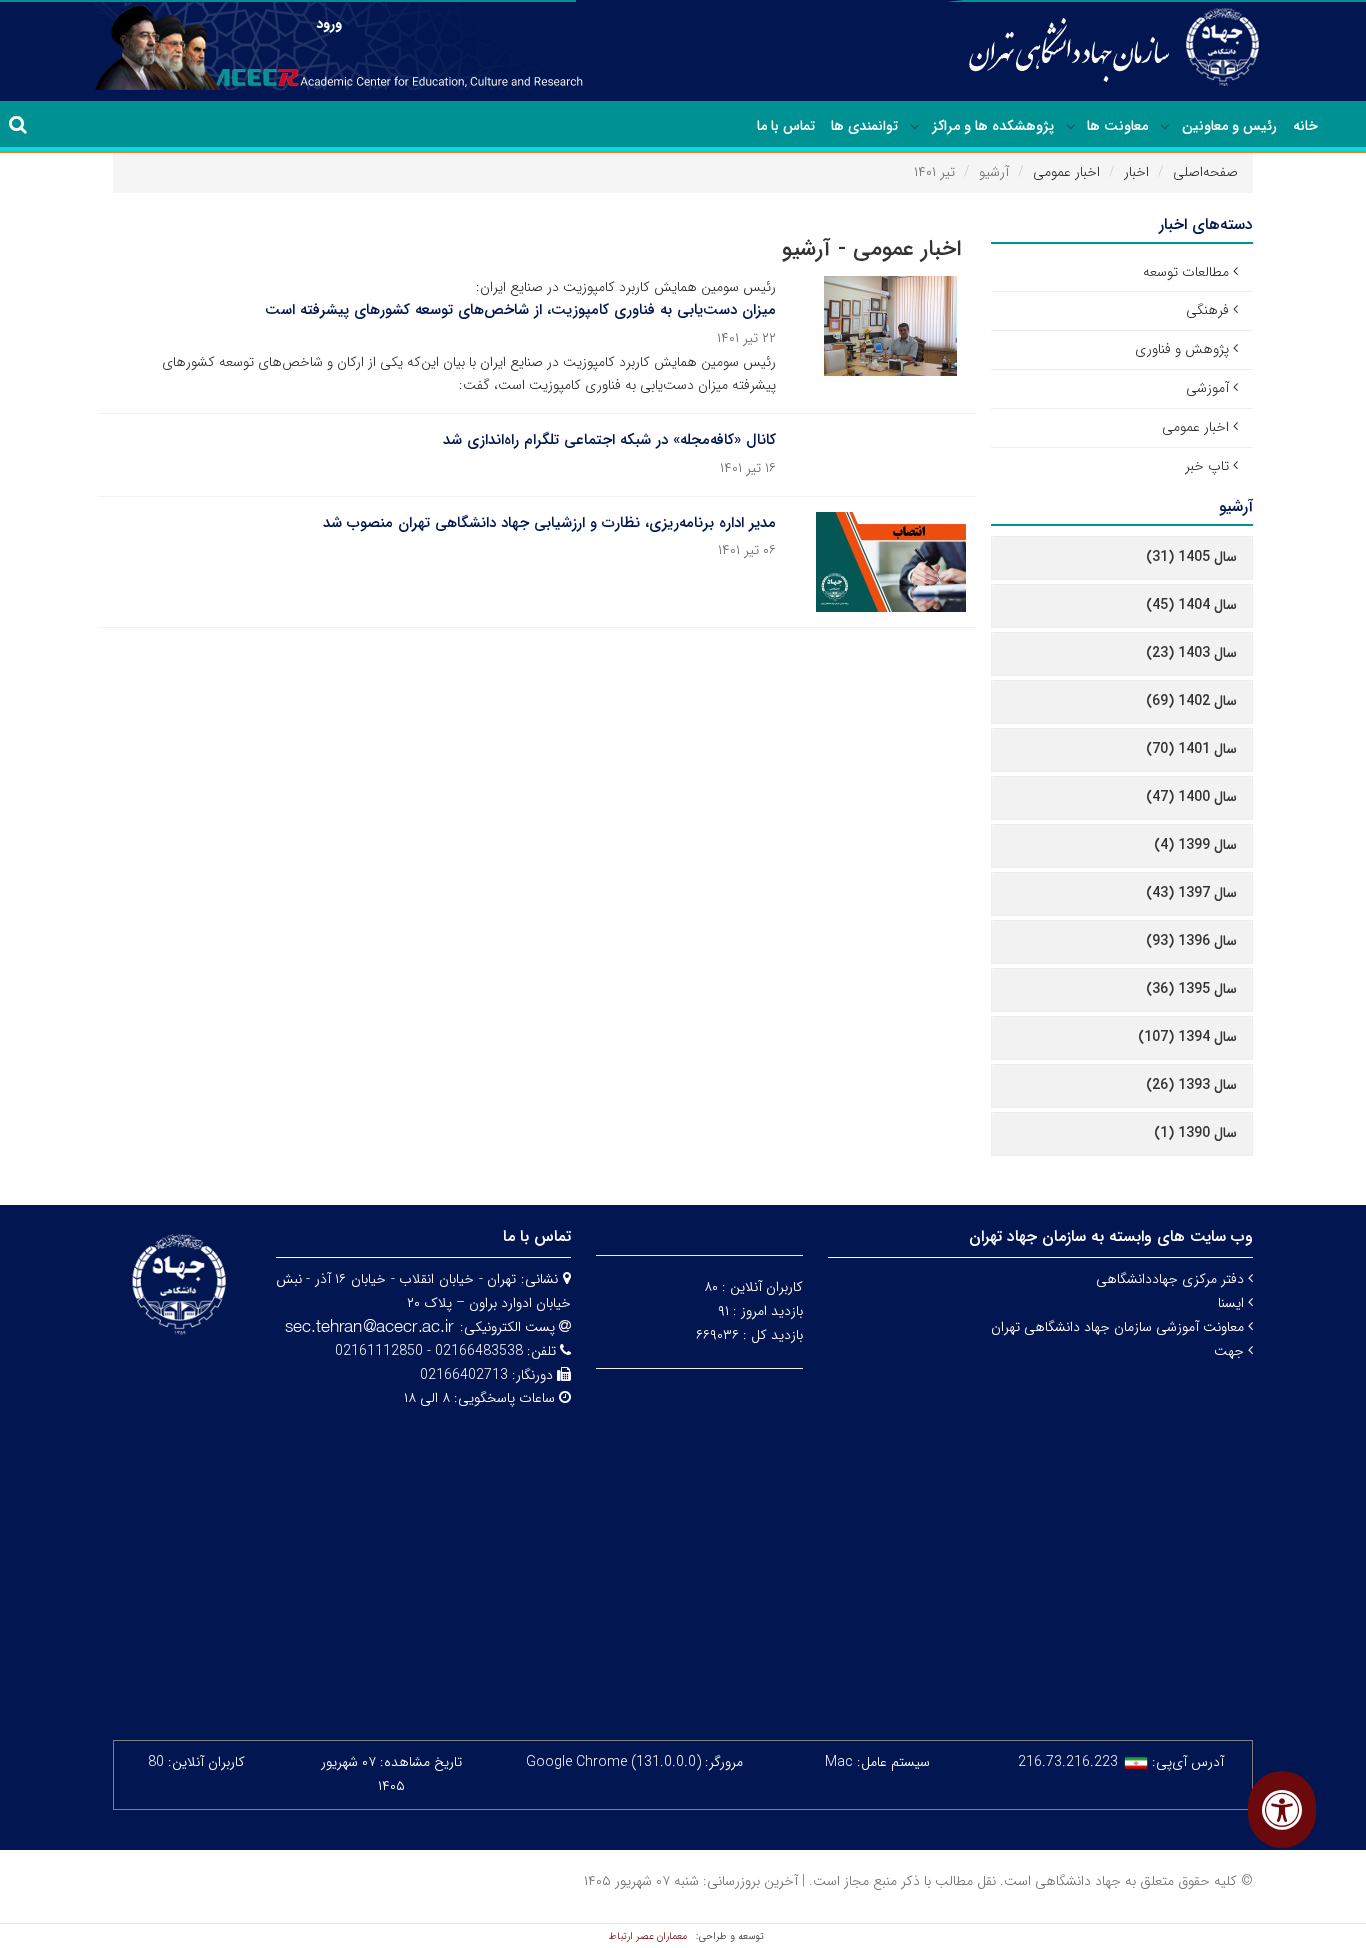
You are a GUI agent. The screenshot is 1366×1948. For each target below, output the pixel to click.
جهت (1231, 1351)
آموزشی (1207, 388)
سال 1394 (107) (1187, 1037)
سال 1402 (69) (1191, 701)
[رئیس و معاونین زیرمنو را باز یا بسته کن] (1165, 127)
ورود (329, 24)
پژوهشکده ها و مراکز (993, 126)
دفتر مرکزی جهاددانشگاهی (1172, 1279)
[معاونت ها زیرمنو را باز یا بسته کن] (1071, 127)
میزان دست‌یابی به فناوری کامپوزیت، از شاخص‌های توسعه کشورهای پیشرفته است (520, 310)
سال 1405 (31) (1191, 557)
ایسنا (1233, 1303)
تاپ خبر (1207, 466)
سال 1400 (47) (1191, 797)
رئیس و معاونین (1229, 126)
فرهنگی (1207, 310)
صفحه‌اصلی (1205, 172)
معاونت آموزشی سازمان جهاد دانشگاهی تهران (1119, 1327)
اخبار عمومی (1066, 172)
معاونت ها (1117, 126)
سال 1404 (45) (1191, 605)
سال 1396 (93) (1191, 941)
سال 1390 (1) (1195, 1133)
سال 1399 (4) (1195, 845)
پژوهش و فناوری (1182, 349)
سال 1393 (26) (1191, 1085)
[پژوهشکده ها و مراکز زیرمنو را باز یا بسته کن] (915, 127)
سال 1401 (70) (1191, 749)
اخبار (1136, 172)
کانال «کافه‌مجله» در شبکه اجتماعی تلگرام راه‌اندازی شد (609, 440)
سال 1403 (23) (1191, 653)
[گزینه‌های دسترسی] (1282, 1809)
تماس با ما (786, 126)
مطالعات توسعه (1186, 272)
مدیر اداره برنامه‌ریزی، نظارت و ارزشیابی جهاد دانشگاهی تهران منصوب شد (549, 523)
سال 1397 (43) (1191, 893)
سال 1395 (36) (1191, 989)
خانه (1305, 126)
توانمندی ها (864, 126)
